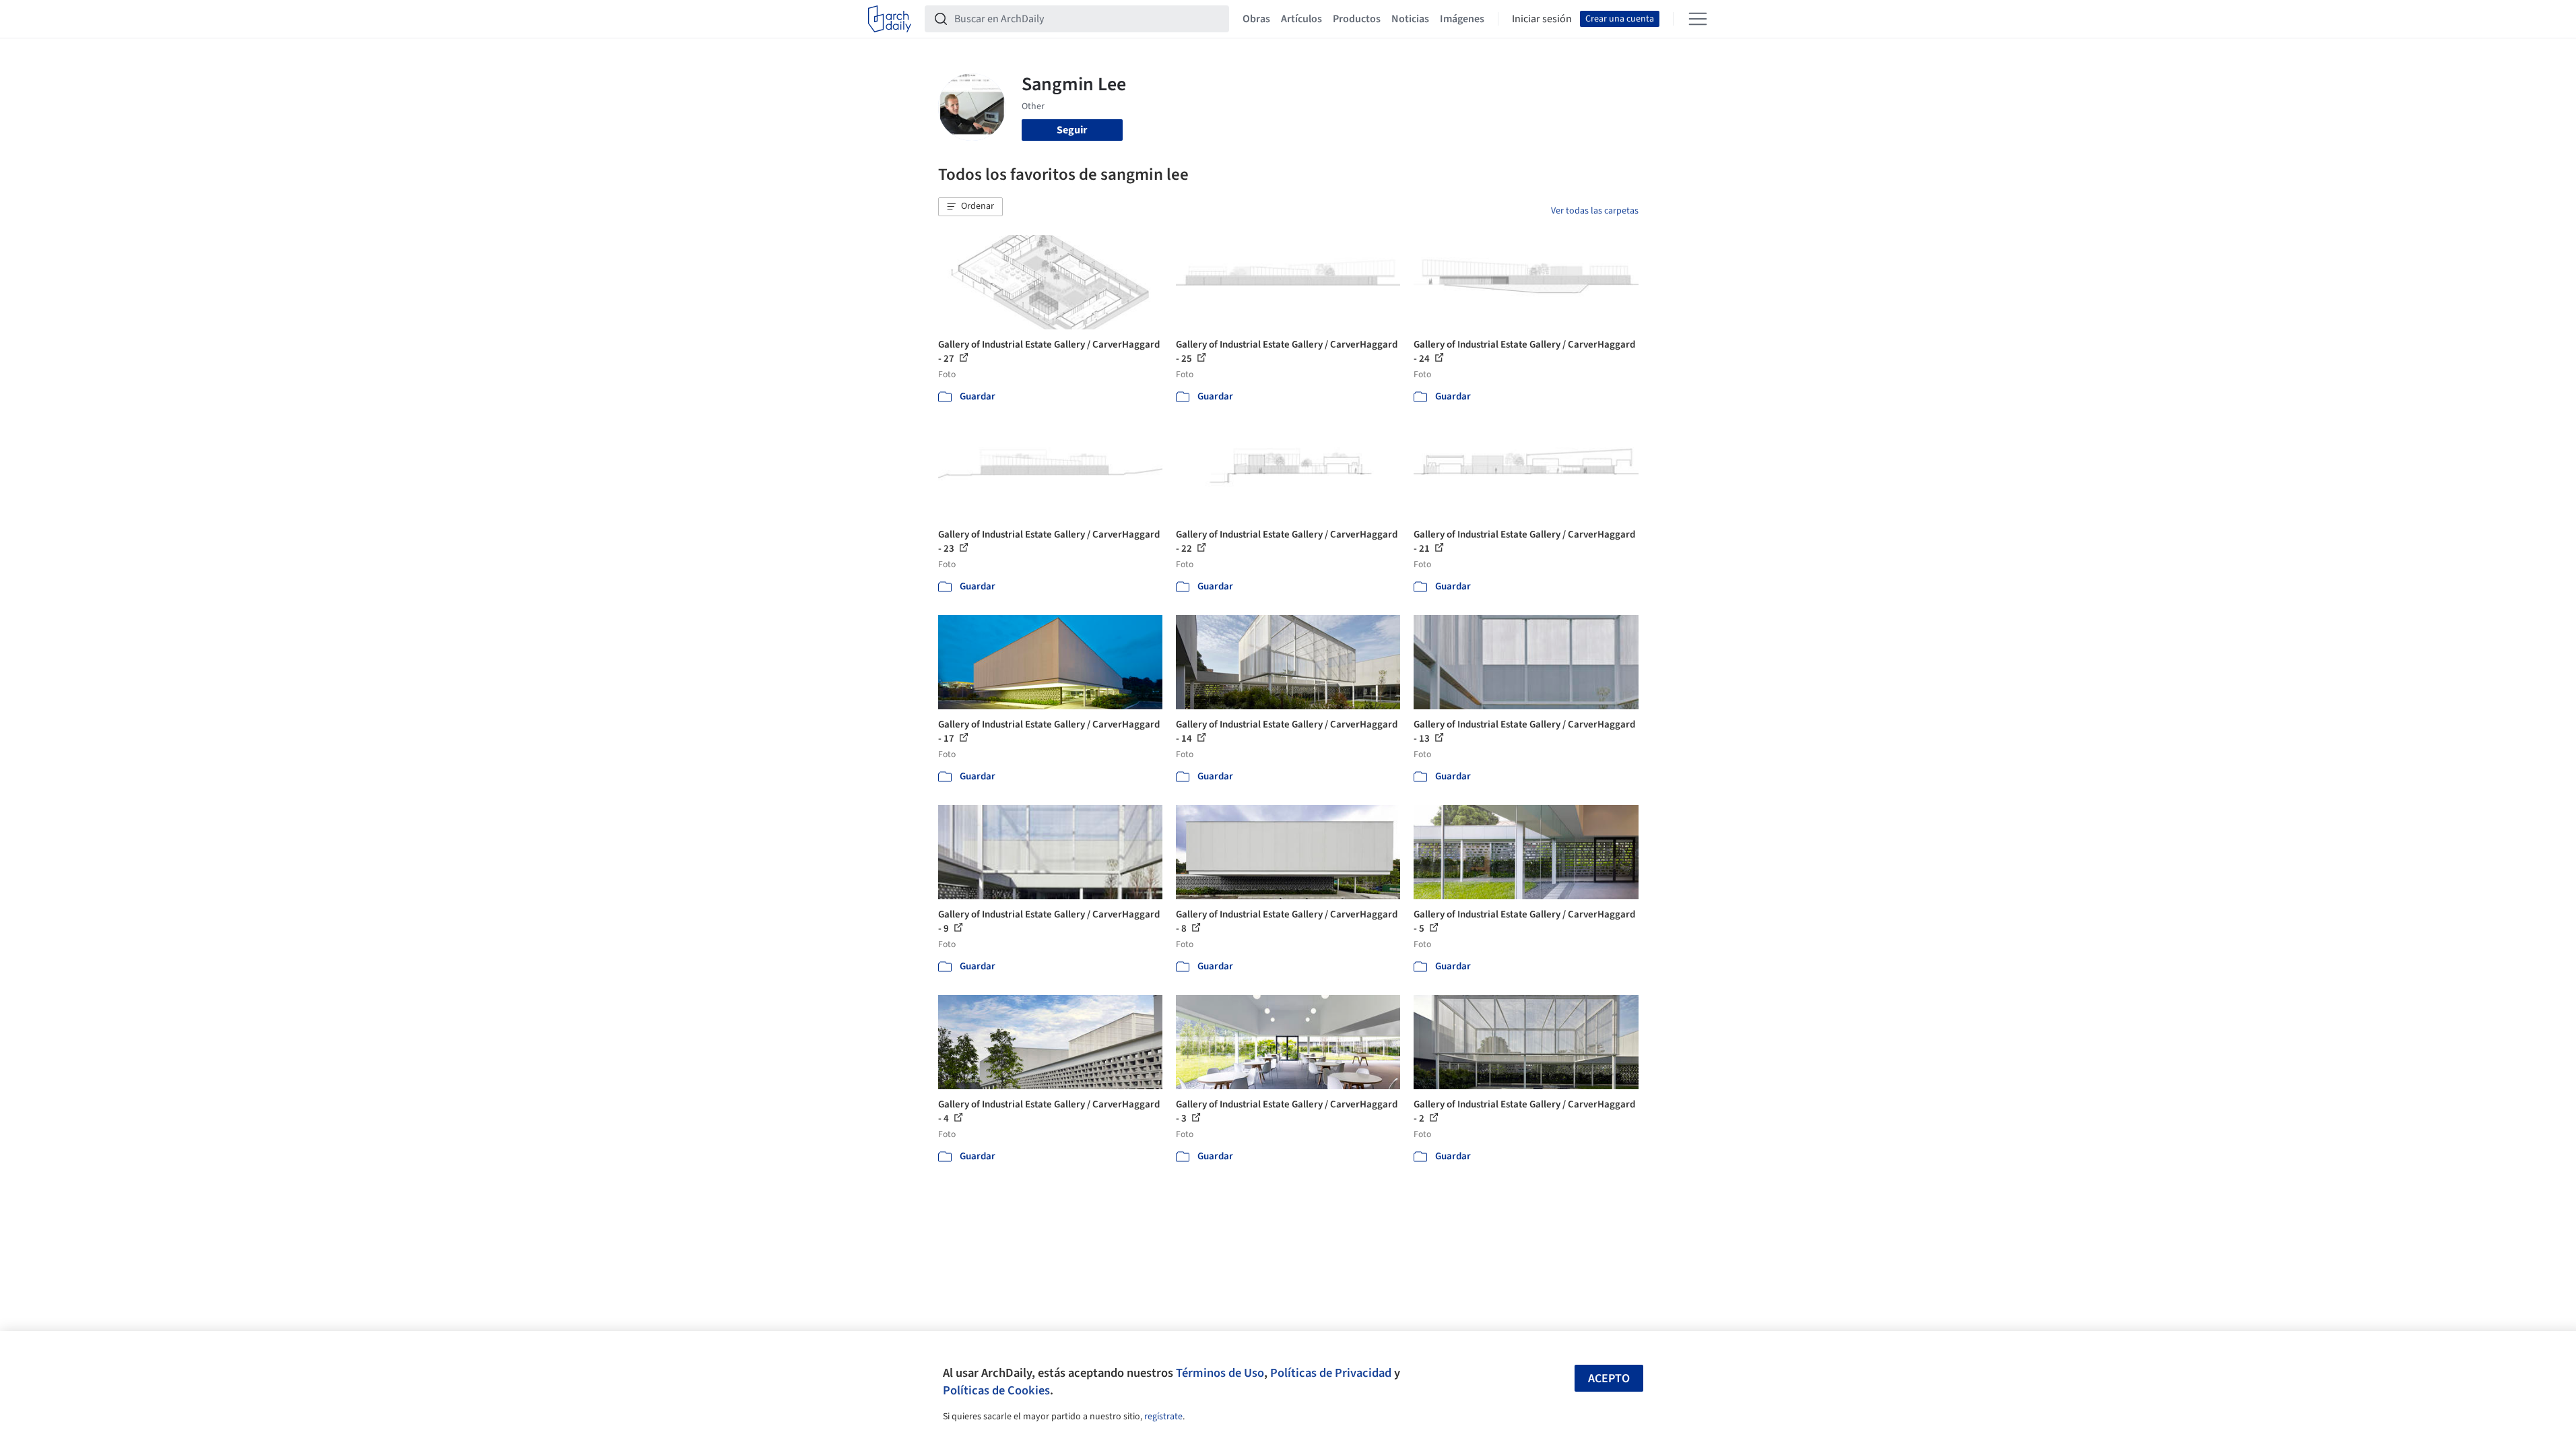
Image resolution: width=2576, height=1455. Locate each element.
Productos (1357, 19)
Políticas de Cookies (996, 1390)
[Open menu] (1698, 19)
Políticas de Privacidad (1331, 1373)
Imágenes (1462, 19)
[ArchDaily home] (890, 19)
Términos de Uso (1220, 1373)
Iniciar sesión (1542, 19)
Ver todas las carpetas (1595, 211)
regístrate (1163, 1417)
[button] (970, 207)
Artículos (1301, 19)
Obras (1256, 19)
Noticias (1410, 19)
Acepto (1609, 1379)
